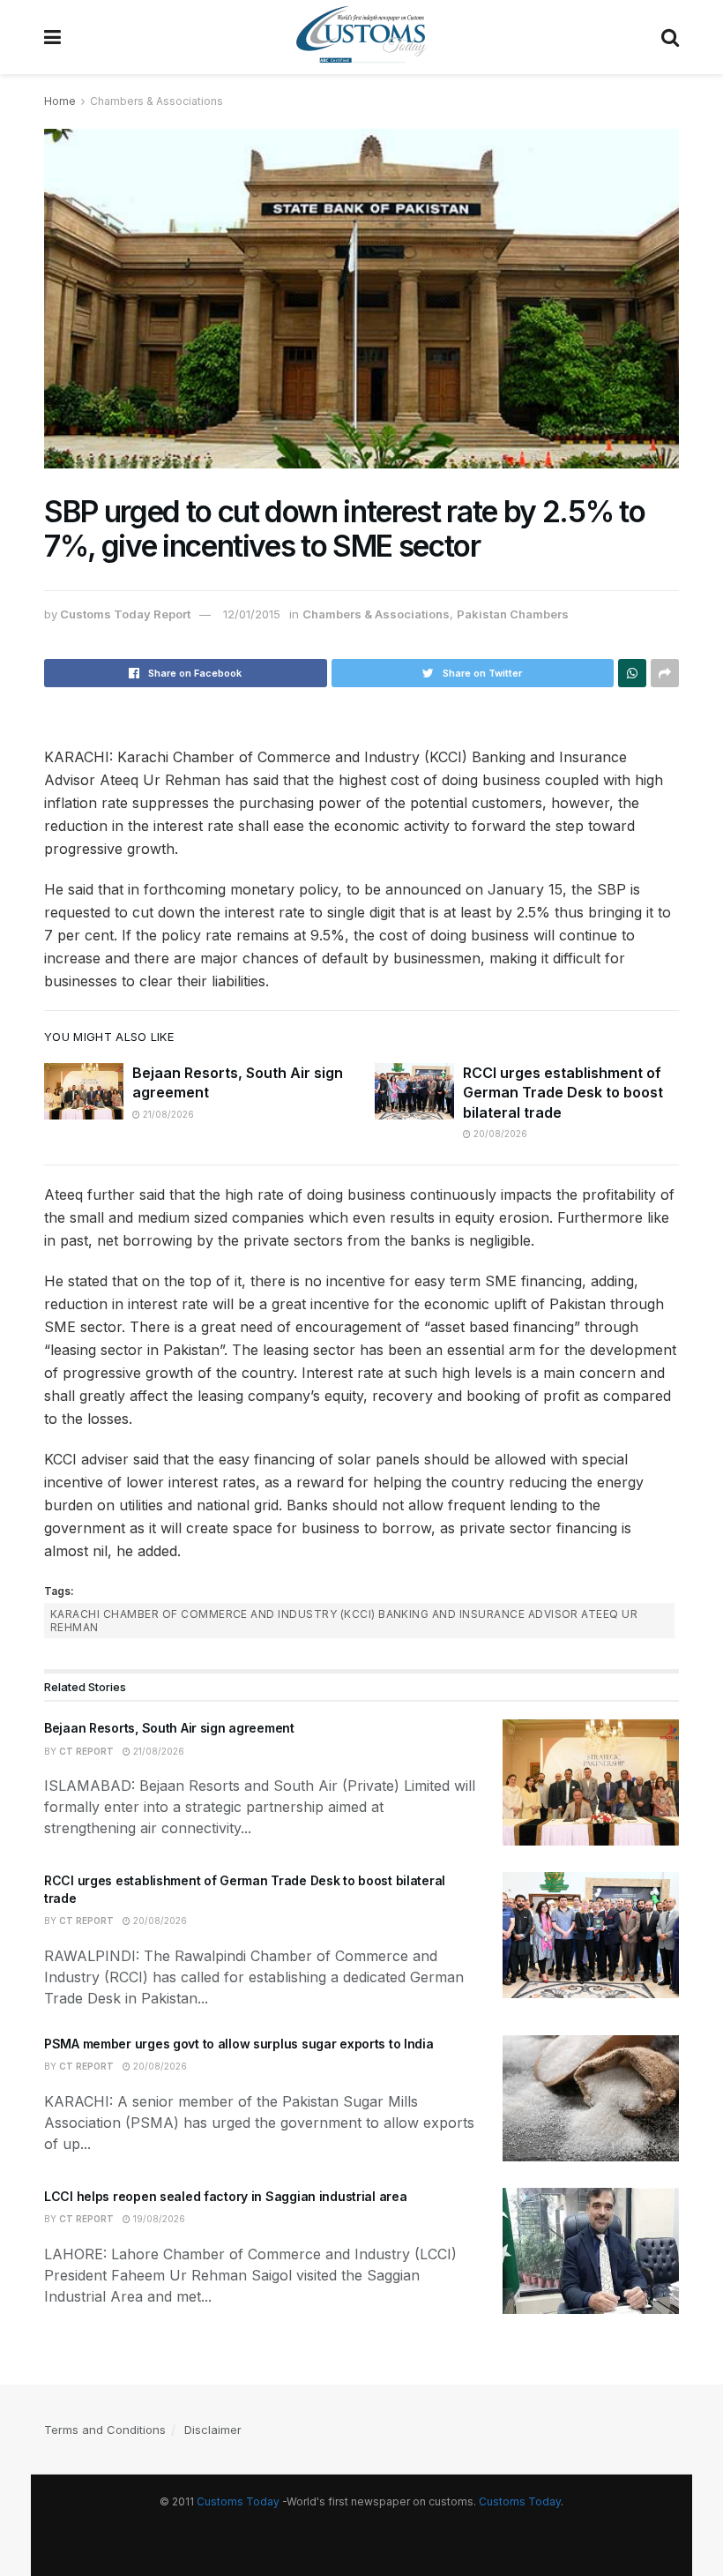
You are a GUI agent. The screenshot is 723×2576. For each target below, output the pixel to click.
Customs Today (238, 2501)
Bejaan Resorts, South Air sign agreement (169, 1728)
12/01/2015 (252, 614)
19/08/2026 (158, 2219)
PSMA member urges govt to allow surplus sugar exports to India (239, 2044)
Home (60, 101)
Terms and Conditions (105, 2430)
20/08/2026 (499, 1134)
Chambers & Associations (157, 101)
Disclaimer (213, 2430)
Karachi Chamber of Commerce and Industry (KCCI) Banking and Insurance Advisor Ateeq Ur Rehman (344, 1621)
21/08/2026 (167, 1114)
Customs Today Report (125, 614)
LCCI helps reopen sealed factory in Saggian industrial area (225, 2196)
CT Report (86, 1751)
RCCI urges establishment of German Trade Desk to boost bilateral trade (563, 1093)
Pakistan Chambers (513, 614)
